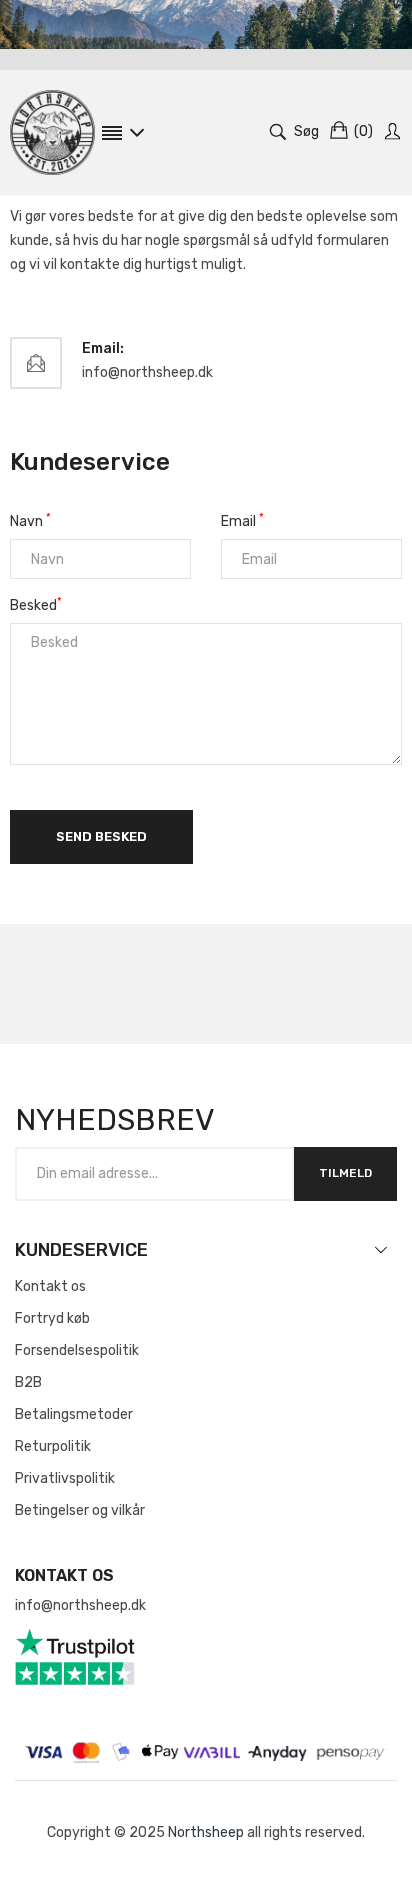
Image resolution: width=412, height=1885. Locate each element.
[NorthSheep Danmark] (52, 132)
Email (242, 520)
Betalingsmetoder (74, 1414)
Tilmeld (345, 1173)
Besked (36, 604)
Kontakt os (50, 1286)
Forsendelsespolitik (77, 1350)
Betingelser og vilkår (80, 1510)
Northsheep (206, 1832)
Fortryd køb (52, 1318)
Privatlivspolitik (65, 1478)
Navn (30, 520)
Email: (103, 348)
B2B (28, 1382)
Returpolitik (53, 1446)
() (363, 131)
